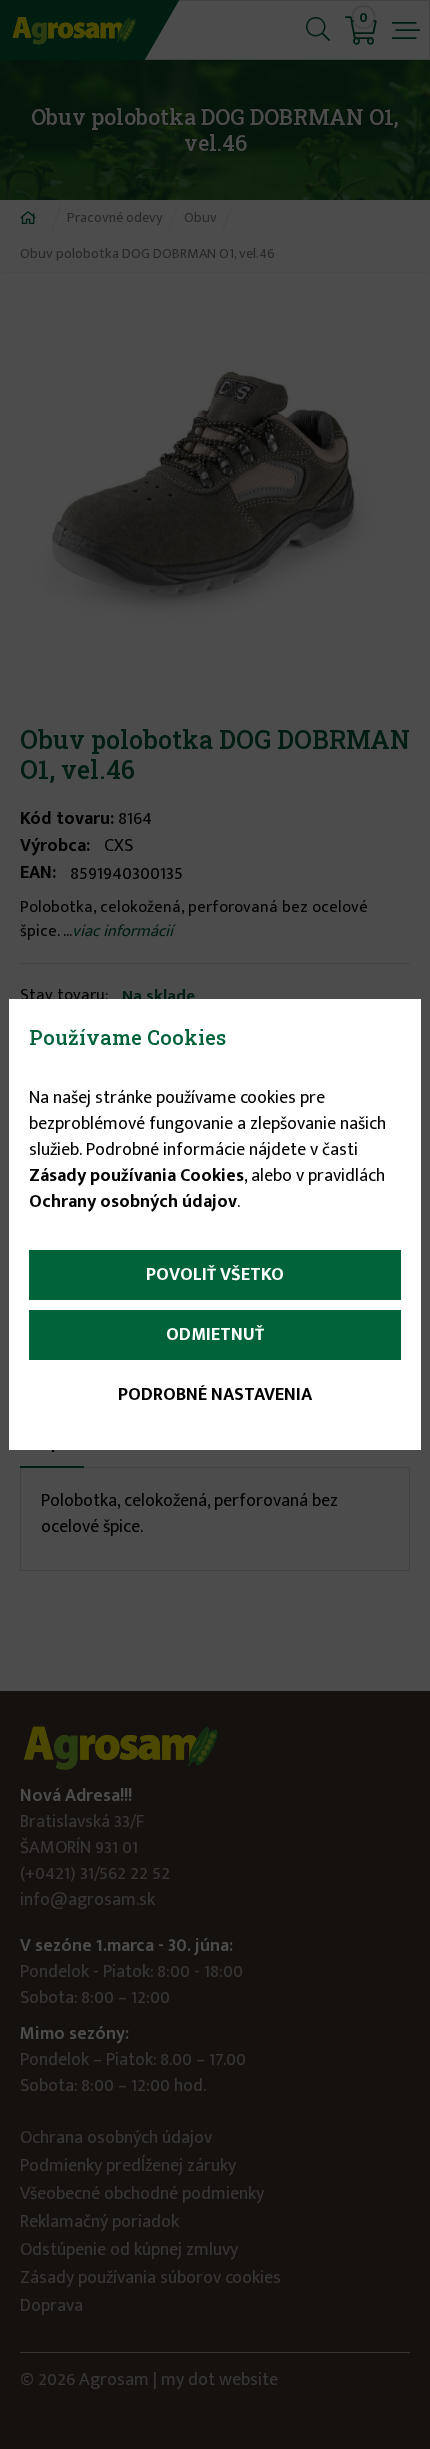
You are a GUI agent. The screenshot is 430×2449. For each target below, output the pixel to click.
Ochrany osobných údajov (133, 1202)
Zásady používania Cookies (136, 1176)
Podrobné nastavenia (215, 1395)
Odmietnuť (215, 1335)
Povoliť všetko (215, 1275)
